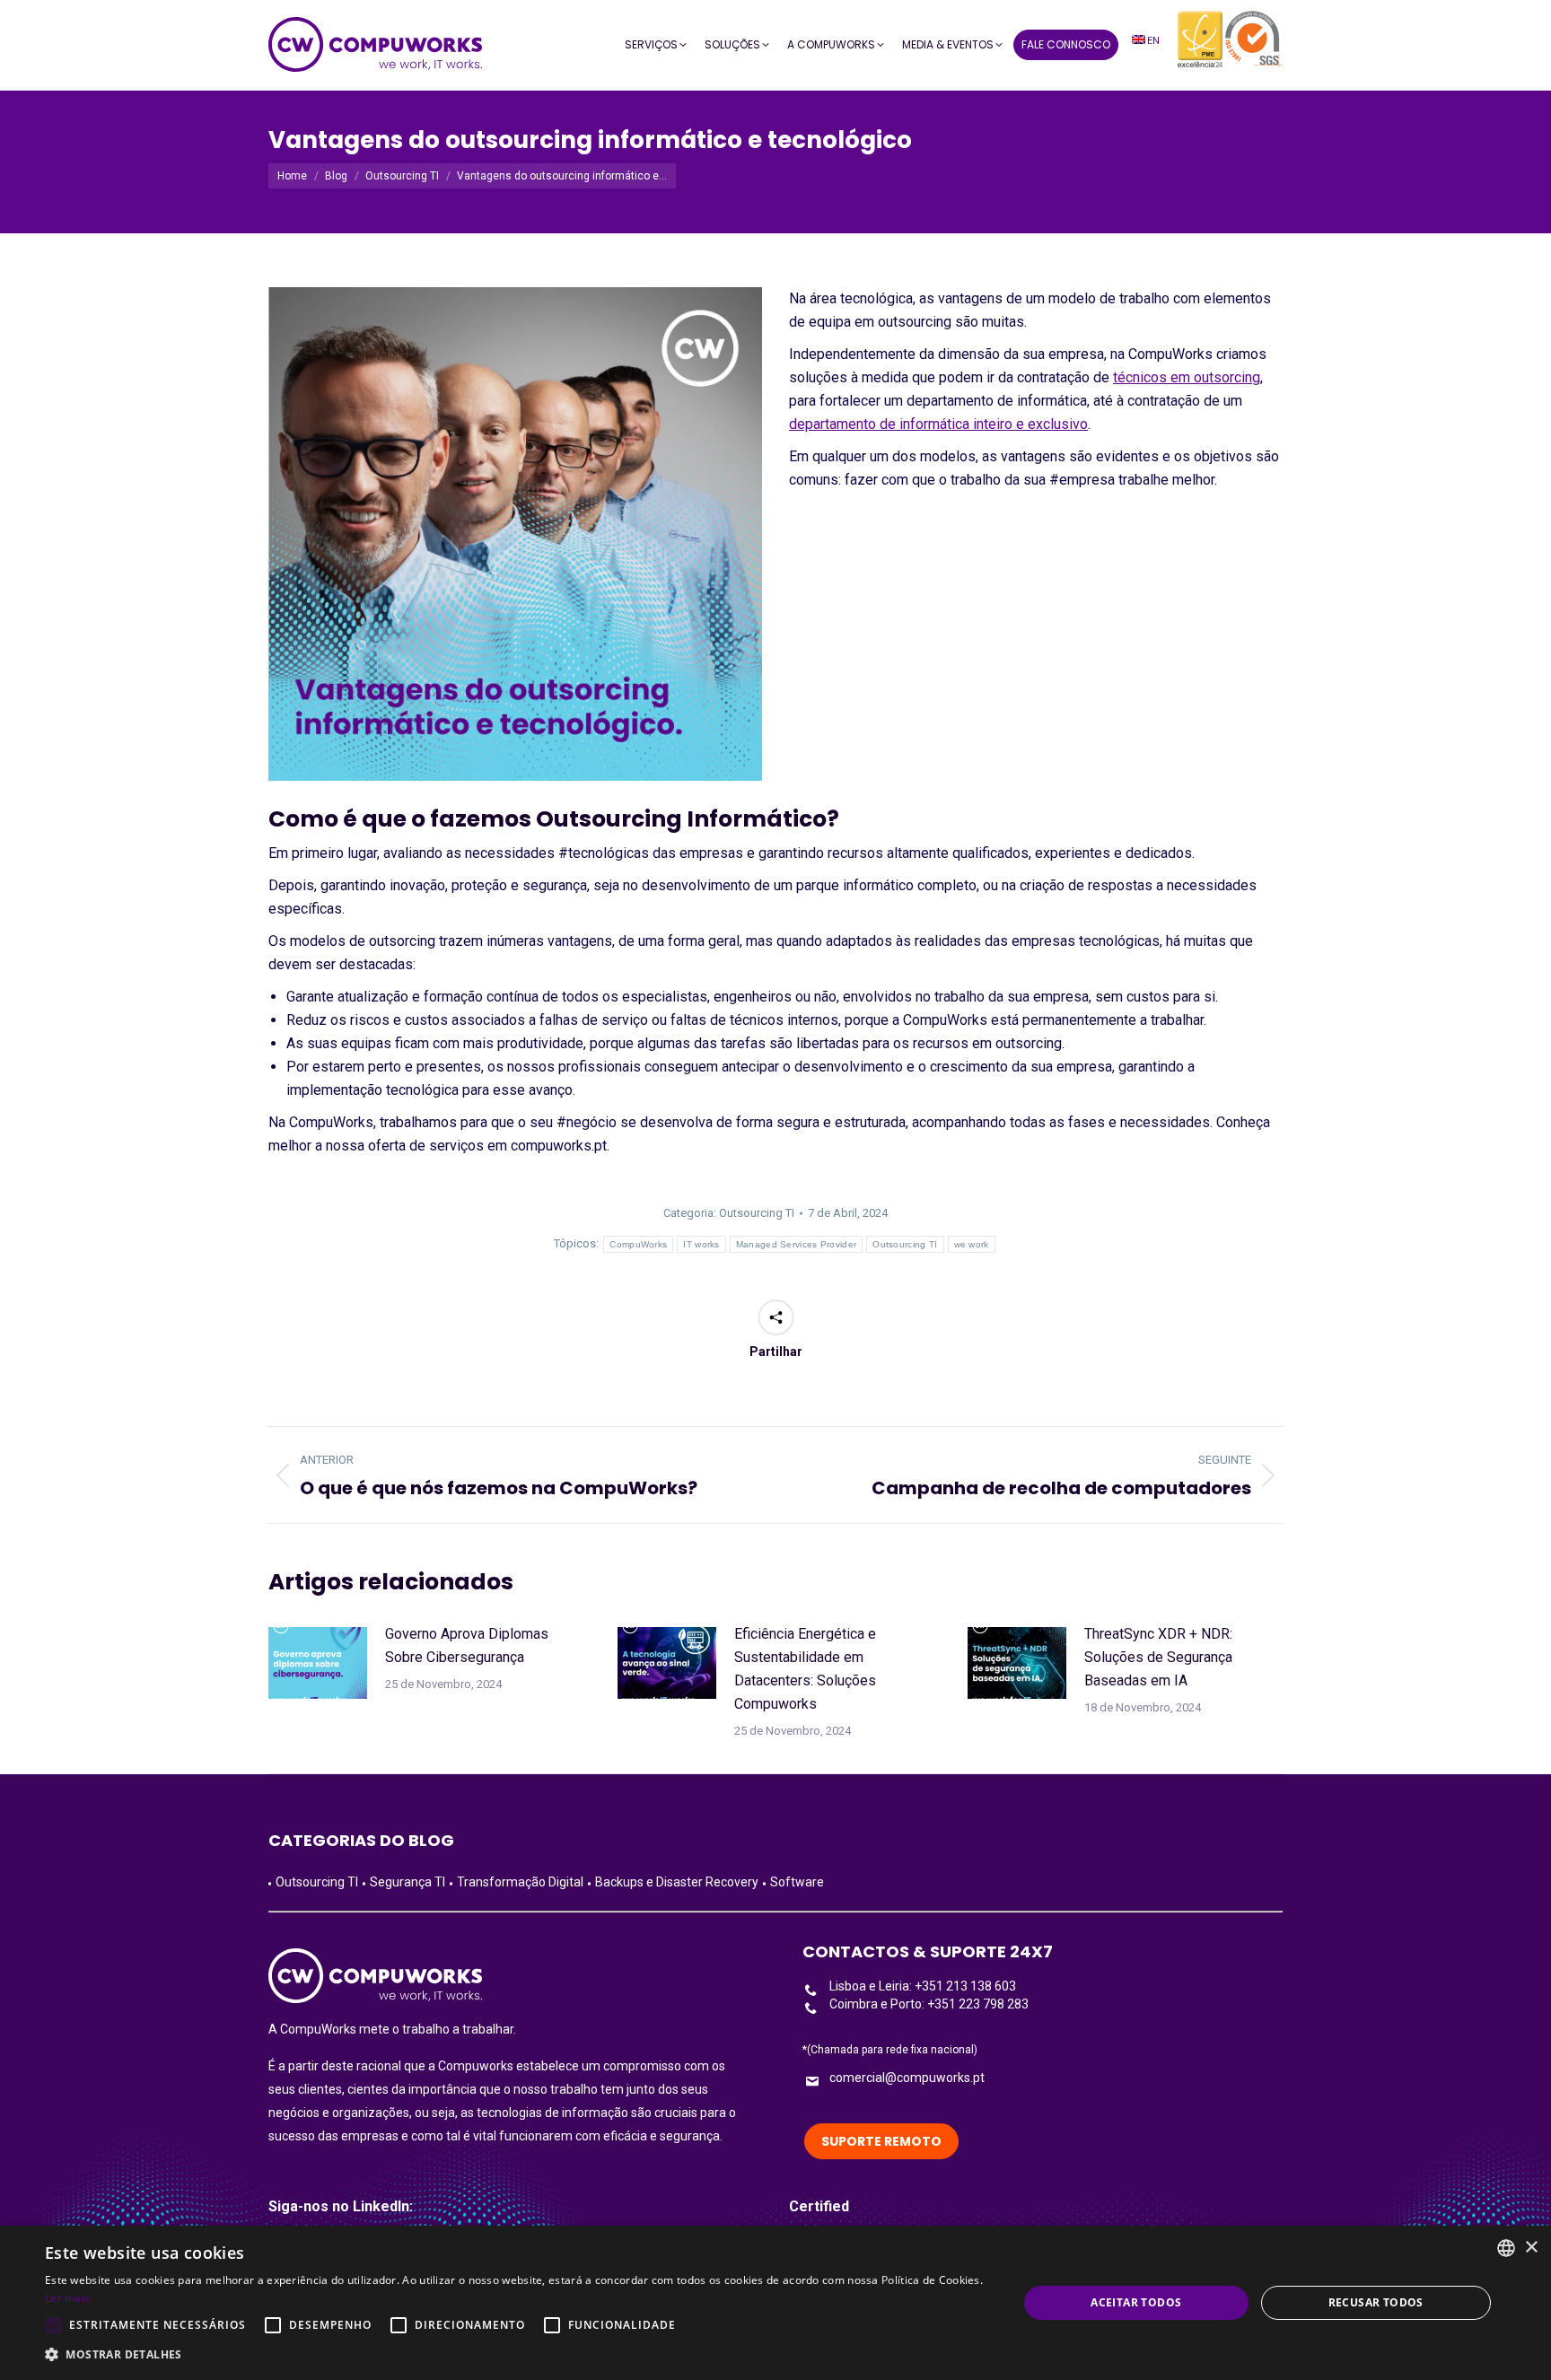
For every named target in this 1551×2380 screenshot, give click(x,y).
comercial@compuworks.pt (907, 2078)
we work (972, 1244)
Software (797, 1882)
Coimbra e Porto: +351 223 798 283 (929, 2004)
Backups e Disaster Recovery (677, 1882)
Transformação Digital (520, 1882)
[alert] (775, 2303)
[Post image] (318, 1663)
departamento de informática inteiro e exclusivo (938, 424)
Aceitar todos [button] (1136, 2302)
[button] (517, 2355)
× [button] (1531, 2248)
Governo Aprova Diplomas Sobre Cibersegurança (467, 1645)
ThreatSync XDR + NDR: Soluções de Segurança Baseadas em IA (1158, 1657)
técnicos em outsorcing (1187, 377)
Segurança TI (407, 1882)
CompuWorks (638, 1244)
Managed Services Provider (797, 1244)
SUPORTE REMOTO (881, 2141)
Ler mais (67, 2298)
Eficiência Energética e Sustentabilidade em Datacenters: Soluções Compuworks (805, 1669)
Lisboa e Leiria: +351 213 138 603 (923, 1986)
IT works (701, 1244)
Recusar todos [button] (1376, 2302)
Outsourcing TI (757, 1213)
